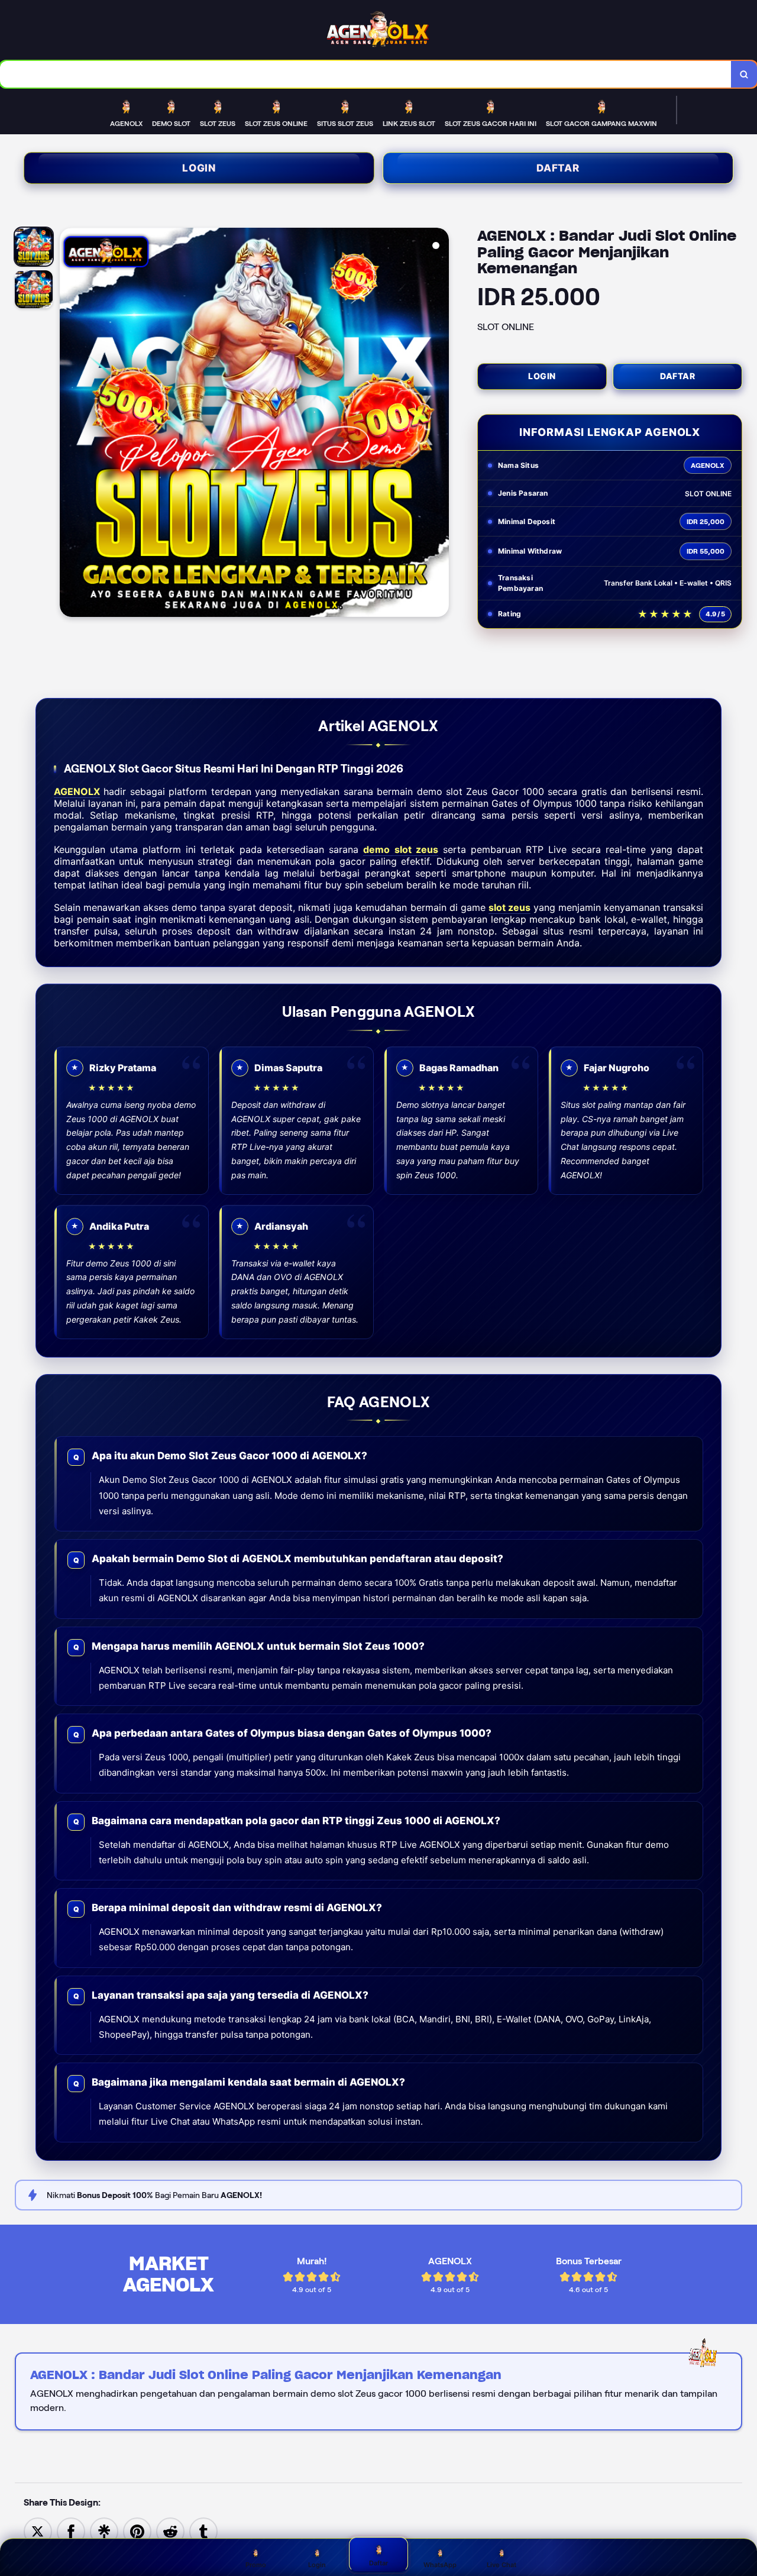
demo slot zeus (400, 849)
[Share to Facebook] (71, 2531)
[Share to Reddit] (170, 2531)
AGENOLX (77, 791)
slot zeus (509, 907)
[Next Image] (439, 424)
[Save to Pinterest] (137, 2531)
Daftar (558, 168)
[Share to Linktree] (104, 2531)
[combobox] (366, 74)
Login (199, 168)
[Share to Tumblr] (203, 2531)
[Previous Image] (69, 424)
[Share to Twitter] (38, 2531)
